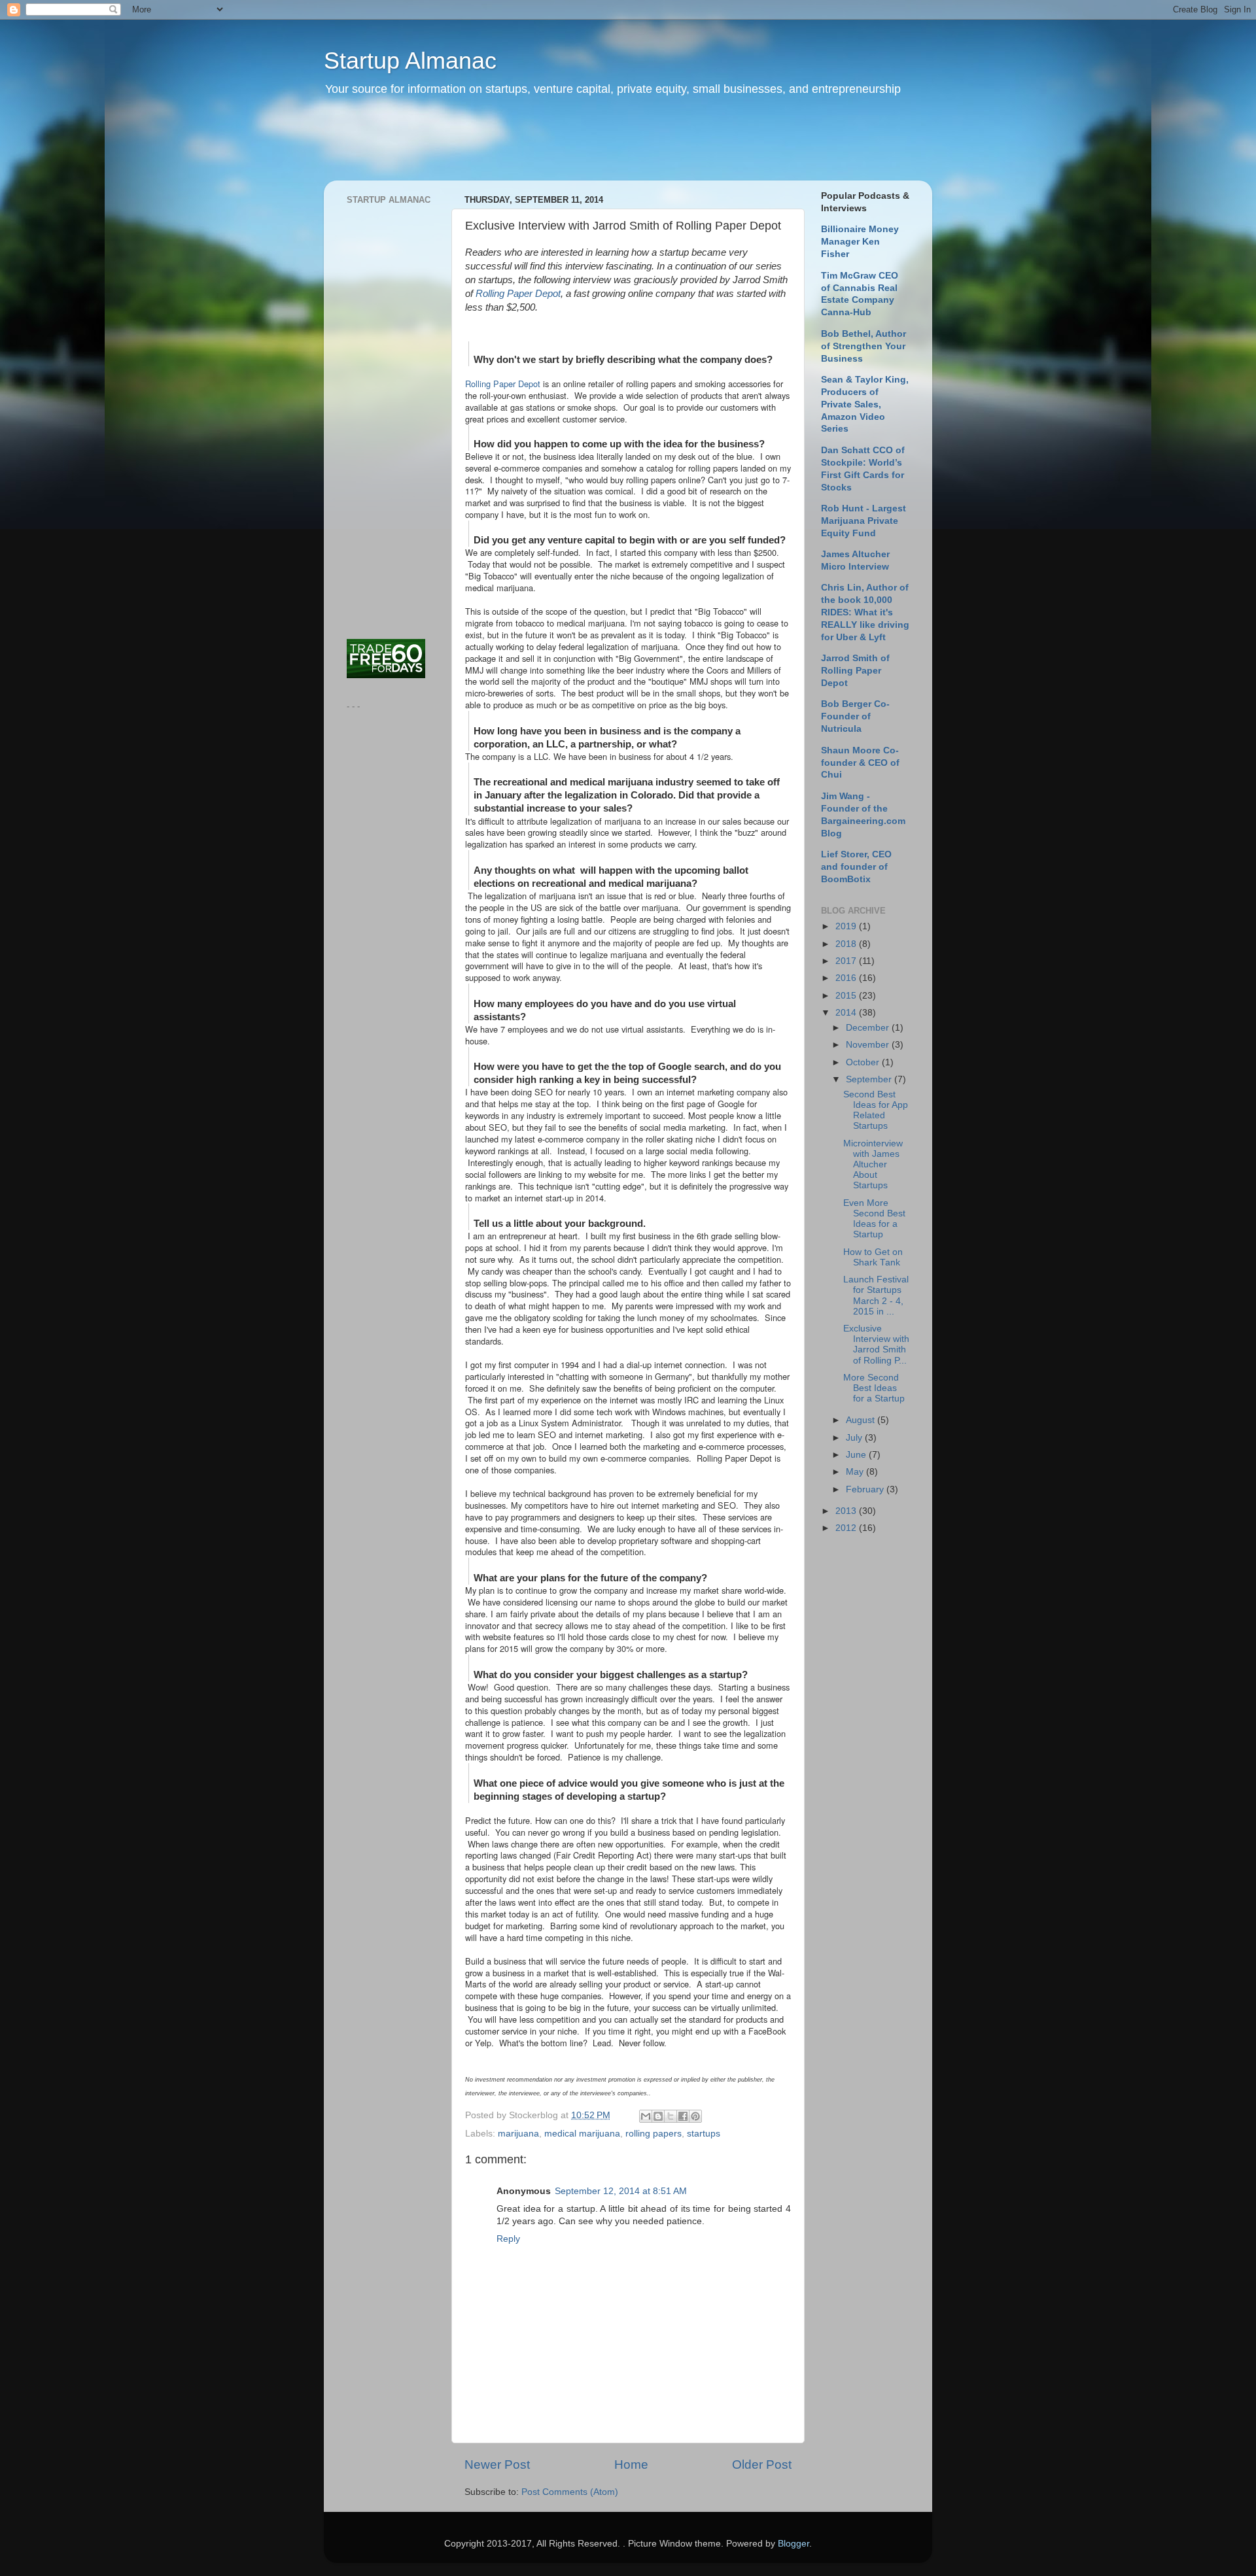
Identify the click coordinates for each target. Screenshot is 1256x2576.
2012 (847, 1528)
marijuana (518, 2134)
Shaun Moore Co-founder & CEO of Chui (860, 763)
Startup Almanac (410, 60)
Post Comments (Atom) (570, 2492)
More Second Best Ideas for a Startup (874, 1388)
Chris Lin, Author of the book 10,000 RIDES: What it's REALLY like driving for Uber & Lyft (865, 612)
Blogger (794, 2544)
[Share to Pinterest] (695, 2116)
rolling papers (654, 2134)
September (870, 1079)
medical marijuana (582, 2134)
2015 (847, 996)
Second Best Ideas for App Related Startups (876, 1110)
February (866, 1489)
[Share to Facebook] (683, 2116)
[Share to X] (671, 2116)
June (857, 1455)
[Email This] (646, 2116)
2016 (847, 978)
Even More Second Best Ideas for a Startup (874, 1219)
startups (704, 2134)
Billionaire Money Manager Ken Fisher (860, 242)
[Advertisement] (575, 147)
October (864, 1062)
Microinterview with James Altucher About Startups (873, 1165)
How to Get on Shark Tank (873, 1257)
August (862, 1420)
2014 (847, 1013)
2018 (847, 944)
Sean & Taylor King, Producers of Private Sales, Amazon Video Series (865, 404)
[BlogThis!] (658, 2116)
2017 (847, 961)
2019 (847, 926)
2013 (847, 1511)
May (856, 1472)
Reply (508, 2239)
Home (631, 2464)
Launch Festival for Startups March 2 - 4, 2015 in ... (876, 1296)
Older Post (762, 2464)
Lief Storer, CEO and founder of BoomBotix (856, 867)
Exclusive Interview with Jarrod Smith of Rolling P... (876, 1345)
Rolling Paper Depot (518, 294)
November (869, 1045)
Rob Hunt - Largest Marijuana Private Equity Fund (863, 521)
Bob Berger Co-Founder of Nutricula (855, 716)
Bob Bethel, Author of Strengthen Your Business (863, 346)
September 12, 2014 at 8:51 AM (621, 2191)
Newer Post (497, 2464)
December (869, 1028)
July (855, 1438)
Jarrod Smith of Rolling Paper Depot (855, 671)
